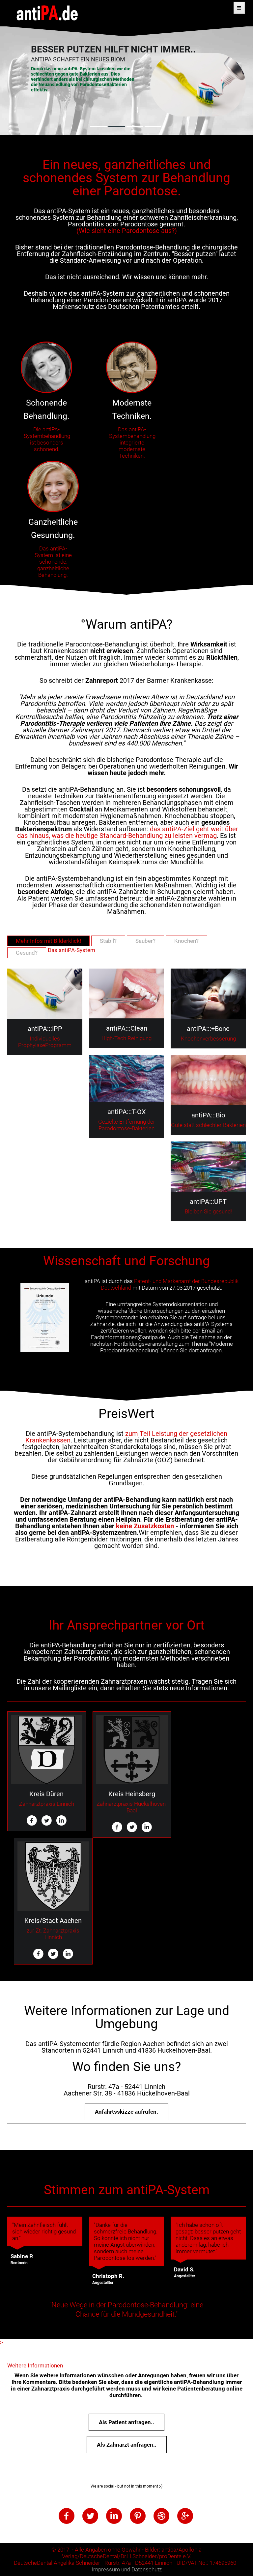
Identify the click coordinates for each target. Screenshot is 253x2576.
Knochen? (186, 941)
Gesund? (27, 953)
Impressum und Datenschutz (127, 2569)
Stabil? (108, 941)
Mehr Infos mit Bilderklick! (48, 941)
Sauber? (145, 941)
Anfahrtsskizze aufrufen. (126, 2112)
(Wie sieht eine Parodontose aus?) (127, 231)
